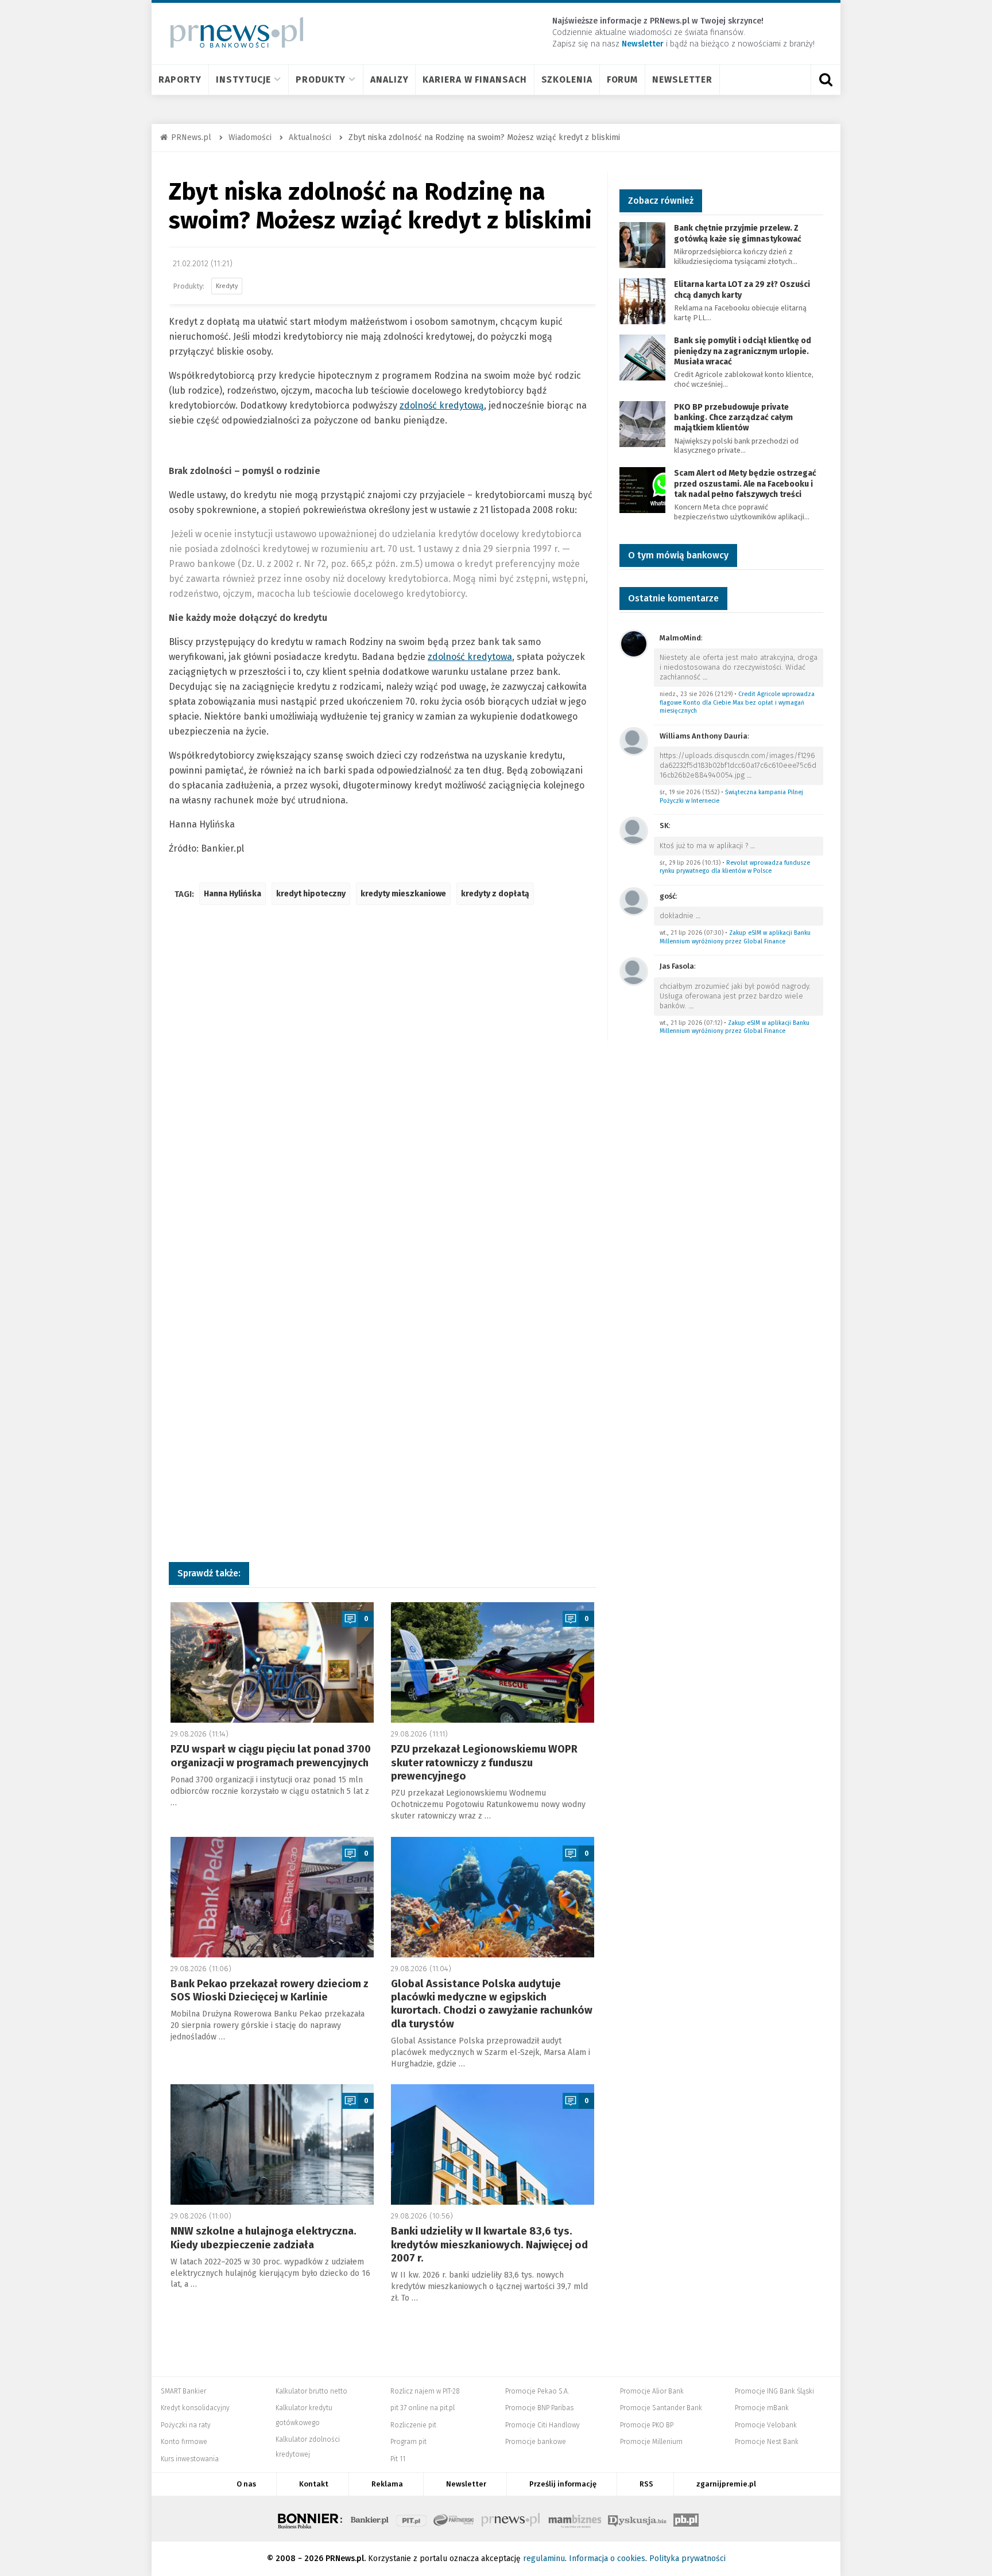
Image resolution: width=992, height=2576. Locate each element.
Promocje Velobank (766, 2425)
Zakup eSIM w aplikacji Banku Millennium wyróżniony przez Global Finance (735, 937)
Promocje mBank (762, 2408)
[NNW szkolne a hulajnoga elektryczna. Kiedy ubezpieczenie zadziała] (272, 2144)
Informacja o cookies (607, 2558)
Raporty (180, 79)
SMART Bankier (183, 2391)
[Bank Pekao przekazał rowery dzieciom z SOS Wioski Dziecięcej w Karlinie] (272, 1897)
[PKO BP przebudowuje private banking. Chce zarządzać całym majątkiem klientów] (642, 423)
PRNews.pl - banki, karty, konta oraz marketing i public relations (511, 2519)
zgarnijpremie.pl (726, 2484)
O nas (246, 2484)
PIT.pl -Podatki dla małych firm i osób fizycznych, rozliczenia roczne (411, 2519)
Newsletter (682, 79)
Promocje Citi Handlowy (542, 2425)
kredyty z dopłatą (495, 894)
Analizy (389, 79)
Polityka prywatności (687, 2558)
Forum (623, 79)
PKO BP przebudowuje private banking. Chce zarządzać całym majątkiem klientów (733, 417)
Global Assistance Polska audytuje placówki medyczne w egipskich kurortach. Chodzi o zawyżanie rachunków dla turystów (492, 2004)
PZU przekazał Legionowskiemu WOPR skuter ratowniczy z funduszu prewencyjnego (484, 1763)
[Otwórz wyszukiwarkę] (826, 80)
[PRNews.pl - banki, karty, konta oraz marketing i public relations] (232, 32)
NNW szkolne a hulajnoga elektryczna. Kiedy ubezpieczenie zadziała (263, 2238)
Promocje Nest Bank (767, 2442)
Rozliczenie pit (413, 2425)
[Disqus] (382, 1085)
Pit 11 (398, 2459)
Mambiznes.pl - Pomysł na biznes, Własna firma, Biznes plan (575, 2519)
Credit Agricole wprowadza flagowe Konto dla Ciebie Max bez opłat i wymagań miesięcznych (737, 702)
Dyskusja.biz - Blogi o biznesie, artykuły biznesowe (637, 2519)
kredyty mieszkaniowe (403, 894)
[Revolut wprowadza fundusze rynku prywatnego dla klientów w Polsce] (634, 830)
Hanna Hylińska (232, 894)
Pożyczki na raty (186, 2425)
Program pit (408, 2442)
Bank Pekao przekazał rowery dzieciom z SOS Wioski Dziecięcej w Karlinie (270, 1990)
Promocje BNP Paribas (539, 2408)
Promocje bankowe (536, 2442)
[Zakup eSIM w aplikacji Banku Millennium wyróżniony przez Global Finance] (634, 901)
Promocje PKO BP (647, 2425)
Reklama (387, 2484)
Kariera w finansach (474, 79)
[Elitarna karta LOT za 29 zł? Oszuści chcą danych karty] (642, 301)
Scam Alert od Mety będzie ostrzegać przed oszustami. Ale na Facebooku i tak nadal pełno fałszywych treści (745, 483)
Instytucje (243, 79)
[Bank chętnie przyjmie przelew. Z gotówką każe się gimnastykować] (642, 245)
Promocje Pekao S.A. (537, 2391)
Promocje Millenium (651, 2442)
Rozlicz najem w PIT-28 (425, 2391)
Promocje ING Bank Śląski (774, 2391)
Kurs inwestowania (190, 2459)
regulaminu (544, 2558)
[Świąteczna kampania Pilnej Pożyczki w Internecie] (634, 741)
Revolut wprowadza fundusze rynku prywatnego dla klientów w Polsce (735, 867)
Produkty (321, 79)
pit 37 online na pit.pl (423, 2408)
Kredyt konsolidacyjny (195, 2408)
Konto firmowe (184, 2442)
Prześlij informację (563, 2484)
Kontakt (314, 2484)
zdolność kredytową (442, 405)
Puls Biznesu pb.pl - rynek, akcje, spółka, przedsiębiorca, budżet (686, 2519)
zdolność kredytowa (470, 657)
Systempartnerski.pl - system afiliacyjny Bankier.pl (454, 2519)
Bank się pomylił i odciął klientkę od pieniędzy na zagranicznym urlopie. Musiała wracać (743, 351)
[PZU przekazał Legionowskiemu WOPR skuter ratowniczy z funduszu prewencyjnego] (493, 1662)
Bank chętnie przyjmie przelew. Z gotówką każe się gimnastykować (738, 233)
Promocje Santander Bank (661, 2408)
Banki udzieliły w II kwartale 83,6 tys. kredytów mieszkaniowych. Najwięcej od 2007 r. (489, 2245)
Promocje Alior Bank (652, 2391)
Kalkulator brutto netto (311, 2391)
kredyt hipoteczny (311, 894)
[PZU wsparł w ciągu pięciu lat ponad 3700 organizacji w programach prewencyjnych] (272, 1662)
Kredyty (227, 286)
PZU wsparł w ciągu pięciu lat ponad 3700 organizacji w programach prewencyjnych (271, 1756)
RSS (646, 2484)
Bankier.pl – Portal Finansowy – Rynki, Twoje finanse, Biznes (370, 2519)
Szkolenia (567, 79)
